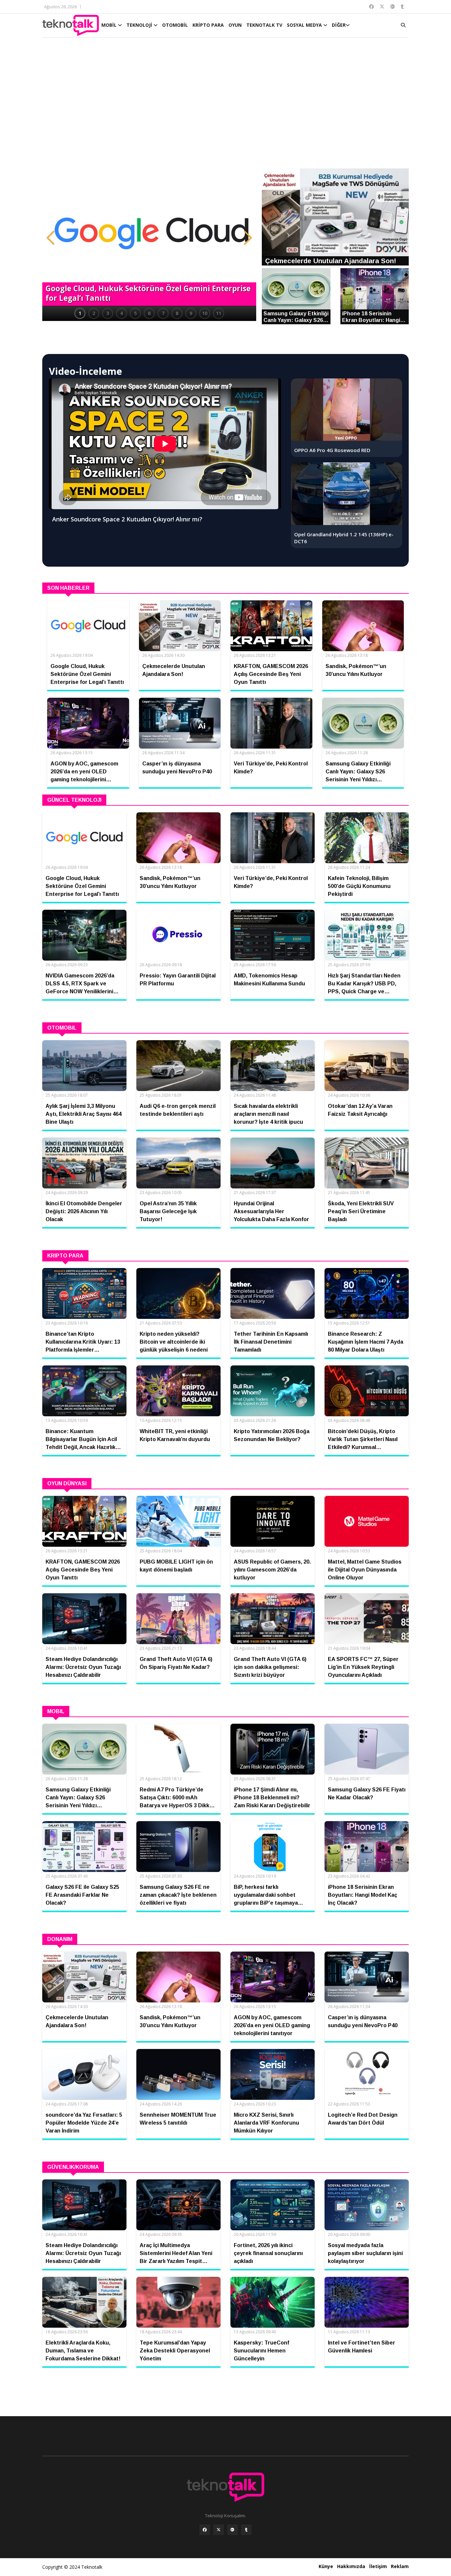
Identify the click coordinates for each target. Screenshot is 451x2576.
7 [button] (163, 313)
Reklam (400, 2566)
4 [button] (121, 313)
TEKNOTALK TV (264, 25)
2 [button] (94, 313)
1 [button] (80, 313)
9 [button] (191, 313)
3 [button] (108, 313)
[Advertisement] (225, 106)
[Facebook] (205, 2530)
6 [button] (149, 313)
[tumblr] (246, 2530)
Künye (326, 2566)
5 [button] (135, 313)
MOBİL (110, 25)
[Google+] (232, 2530)
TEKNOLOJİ (140, 25)
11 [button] (219, 313)
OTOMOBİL (175, 25)
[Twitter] (219, 2530)
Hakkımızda (351, 2566)
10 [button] (205, 313)
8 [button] (177, 313)
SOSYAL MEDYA (305, 25)
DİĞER (339, 25)
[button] (51, 238)
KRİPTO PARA (208, 25)
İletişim (378, 2566)
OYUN (235, 25)
